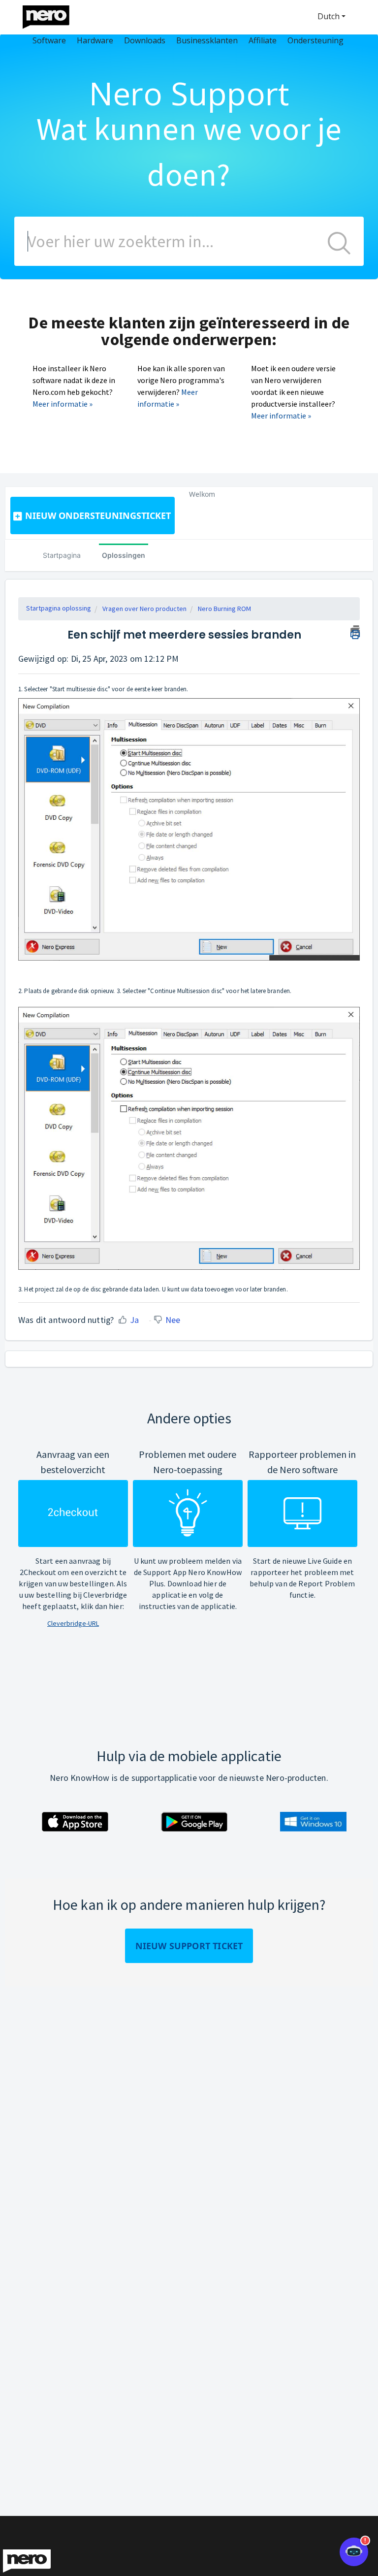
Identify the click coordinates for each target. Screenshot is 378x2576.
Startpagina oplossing (59, 608)
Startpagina (62, 555)
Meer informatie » (63, 404)
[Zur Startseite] (52, 15)
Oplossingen (124, 555)
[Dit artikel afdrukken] (355, 631)
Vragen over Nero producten (144, 609)
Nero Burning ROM (224, 609)
